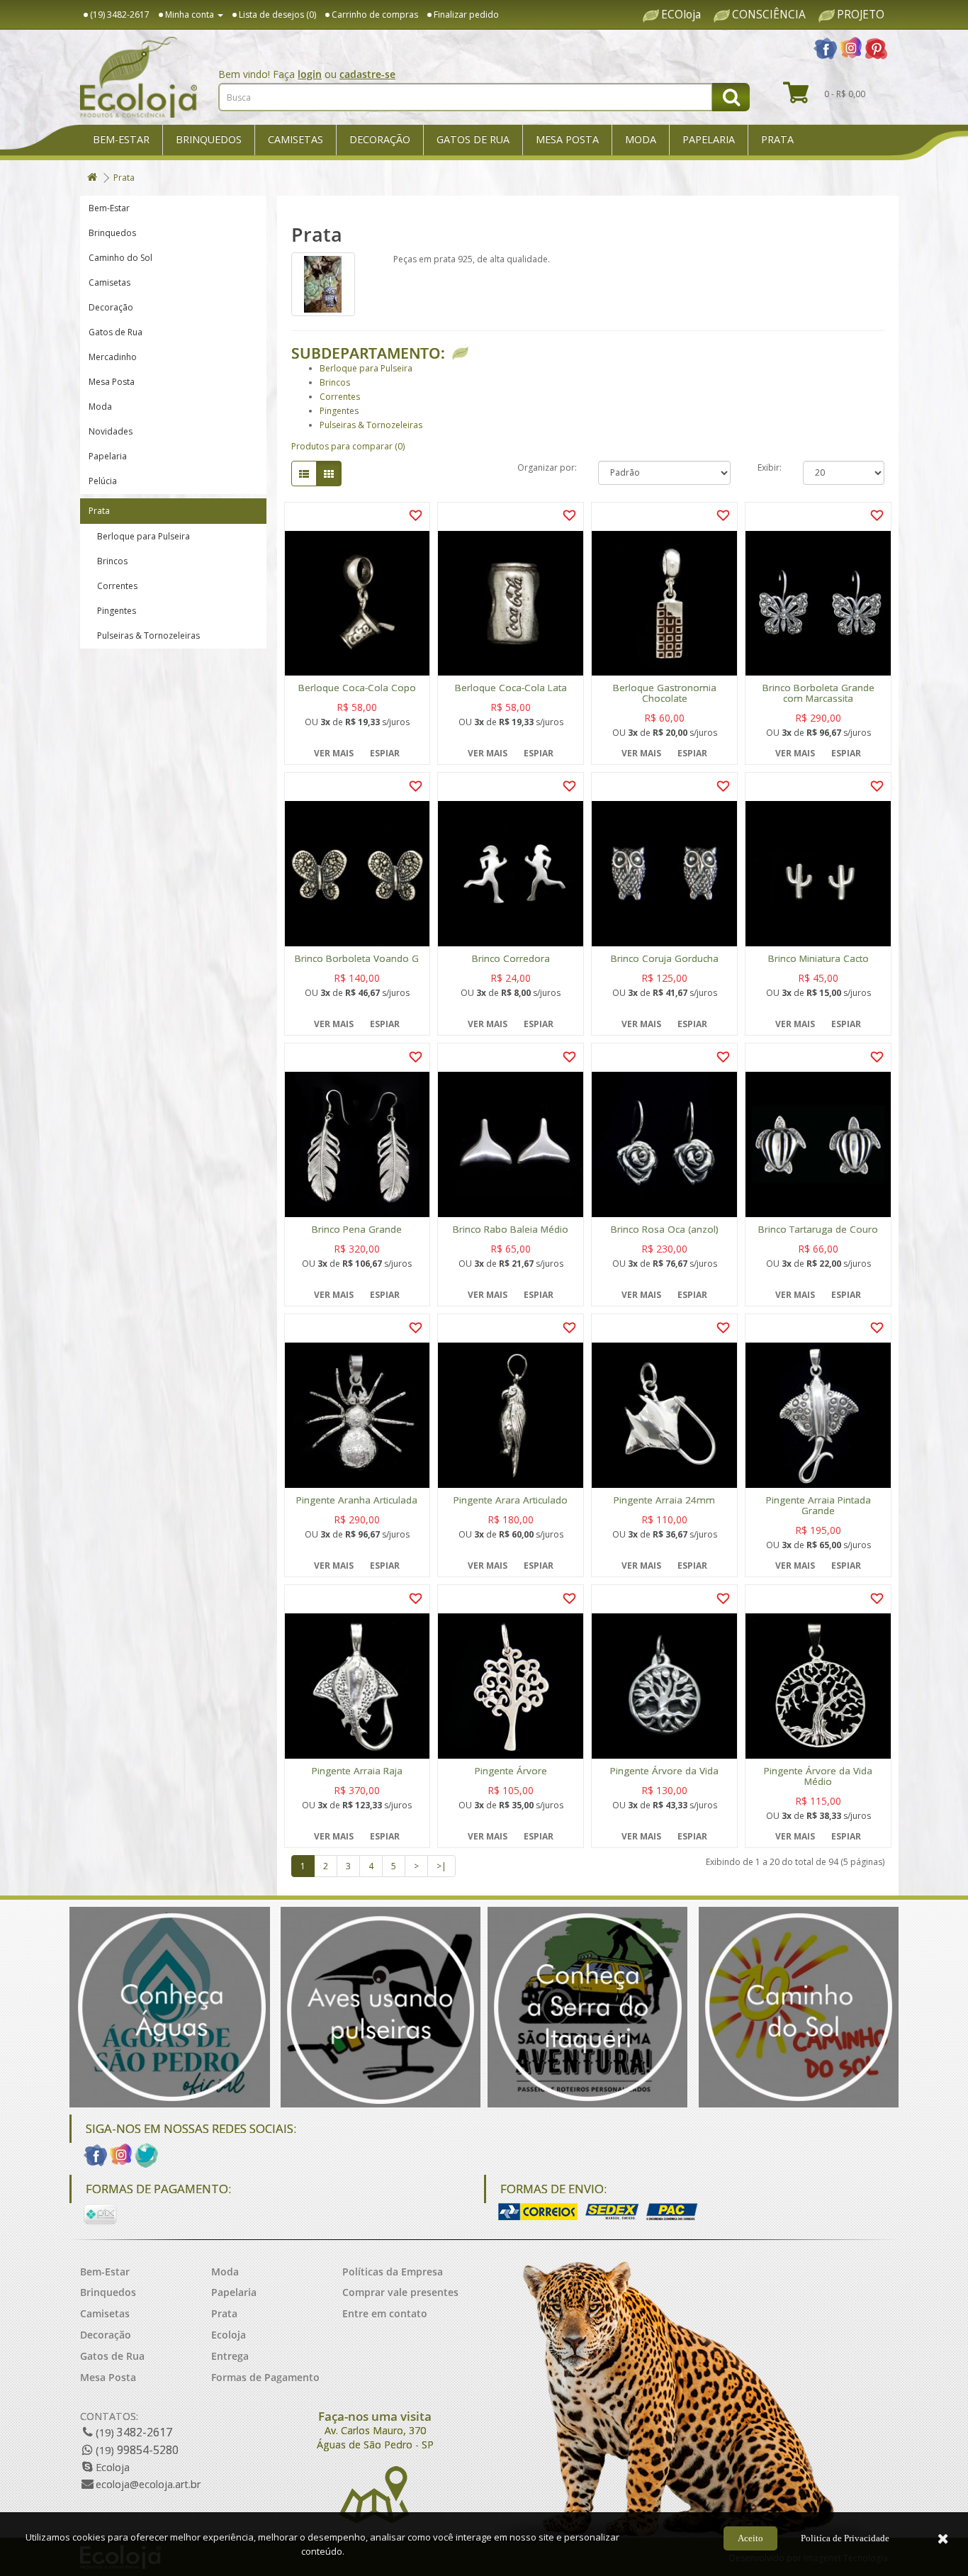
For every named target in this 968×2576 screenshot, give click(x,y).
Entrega (230, 2356)
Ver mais (334, 753)
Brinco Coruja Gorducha (665, 959)
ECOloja (681, 15)
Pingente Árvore (511, 1771)
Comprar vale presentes (400, 2292)
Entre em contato (385, 2313)
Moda (641, 139)
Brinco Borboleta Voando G (357, 959)
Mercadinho (113, 357)
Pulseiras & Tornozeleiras (144, 635)
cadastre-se (367, 74)
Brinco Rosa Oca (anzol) (665, 1230)
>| (441, 1866)
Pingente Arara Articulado (511, 1500)
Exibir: (770, 467)
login (310, 74)
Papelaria (709, 139)
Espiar (385, 753)
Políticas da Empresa (393, 2272)
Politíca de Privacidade (845, 2538)
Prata (777, 139)
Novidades (111, 431)
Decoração (380, 139)
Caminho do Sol (120, 258)
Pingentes (112, 611)
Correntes (113, 586)
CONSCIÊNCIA (769, 15)
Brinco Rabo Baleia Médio (511, 1230)
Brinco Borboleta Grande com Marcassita (818, 693)
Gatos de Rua (473, 139)
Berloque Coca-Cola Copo (357, 688)
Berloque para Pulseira (139, 536)
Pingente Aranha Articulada (357, 1500)
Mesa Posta (567, 139)
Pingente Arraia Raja (357, 1771)
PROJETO (861, 15)
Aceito (750, 2538)
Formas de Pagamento (265, 2377)
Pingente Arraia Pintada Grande (818, 1506)
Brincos (108, 561)
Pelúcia (103, 481)
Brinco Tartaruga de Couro (818, 1230)
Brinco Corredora (511, 959)
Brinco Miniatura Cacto (818, 959)
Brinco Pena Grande (357, 1230)
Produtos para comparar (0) (348, 446)
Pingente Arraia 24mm (664, 1500)
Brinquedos (209, 139)
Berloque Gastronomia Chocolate (665, 693)
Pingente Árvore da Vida (664, 1771)
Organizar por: (547, 467)
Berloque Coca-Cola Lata (511, 688)
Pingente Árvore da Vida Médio (818, 1776)
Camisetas (296, 139)
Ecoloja (229, 2335)
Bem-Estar (121, 139)
